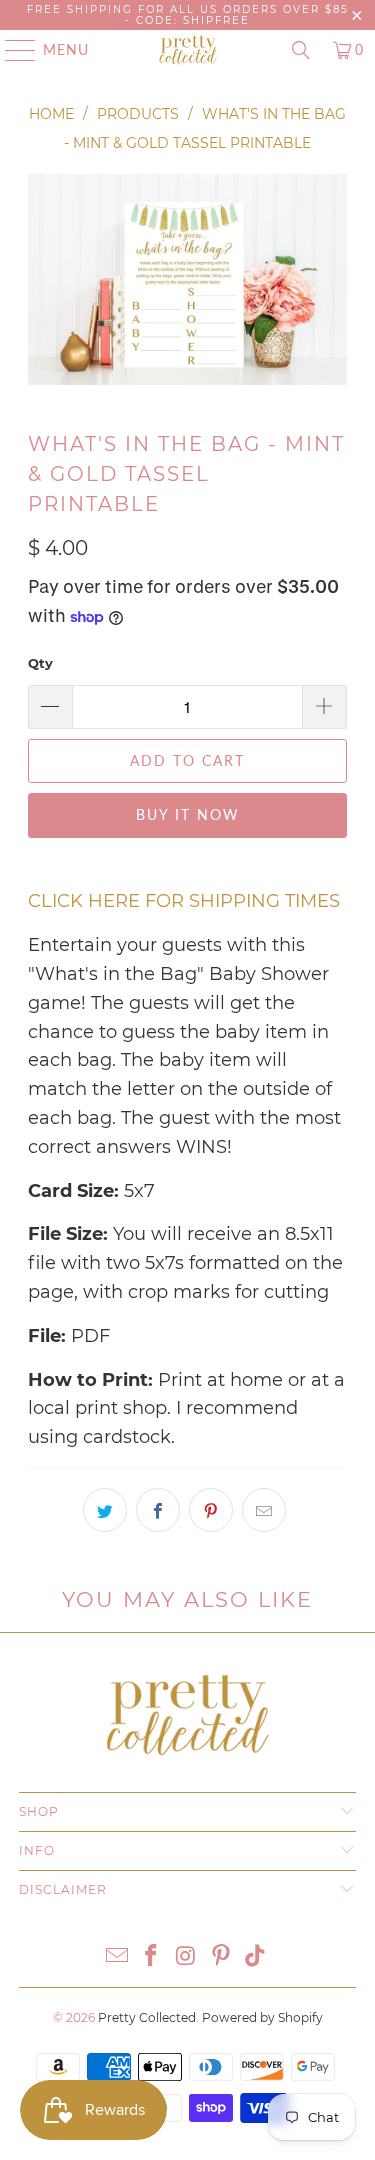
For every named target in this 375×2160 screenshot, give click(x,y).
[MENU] (11, 50)
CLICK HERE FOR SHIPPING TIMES (184, 901)
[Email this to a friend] (264, 1510)
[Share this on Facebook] (158, 1510)
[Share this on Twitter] (105, 1510)
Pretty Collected (147, 2017)
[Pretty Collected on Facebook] (152, 1957)
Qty (40, 663)
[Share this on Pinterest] (211, 1510)
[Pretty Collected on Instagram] (187, 1957)
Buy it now (188, 814)
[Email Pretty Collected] (117, 1957)
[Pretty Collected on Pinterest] (221, 1957)
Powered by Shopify (262, 2017)
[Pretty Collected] (188, 50)
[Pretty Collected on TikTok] (256, 1957)
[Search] (301, 50)
